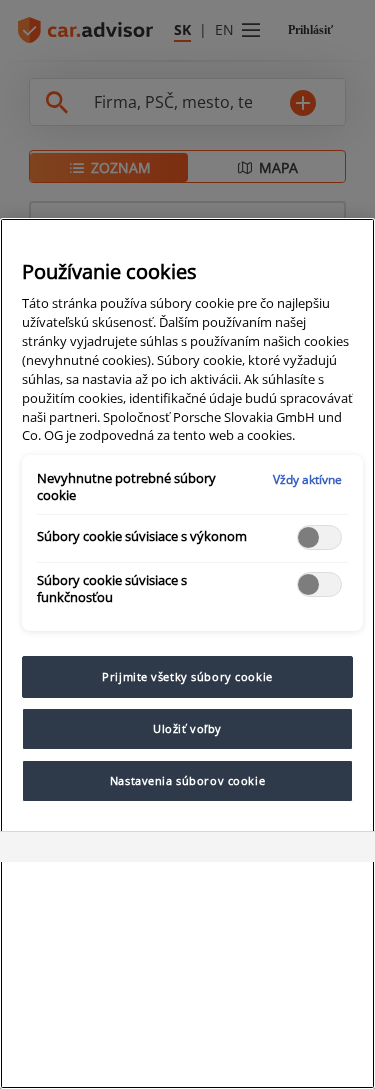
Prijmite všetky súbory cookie (187, 676)
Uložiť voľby (187, 728)
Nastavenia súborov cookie (187, 780)
